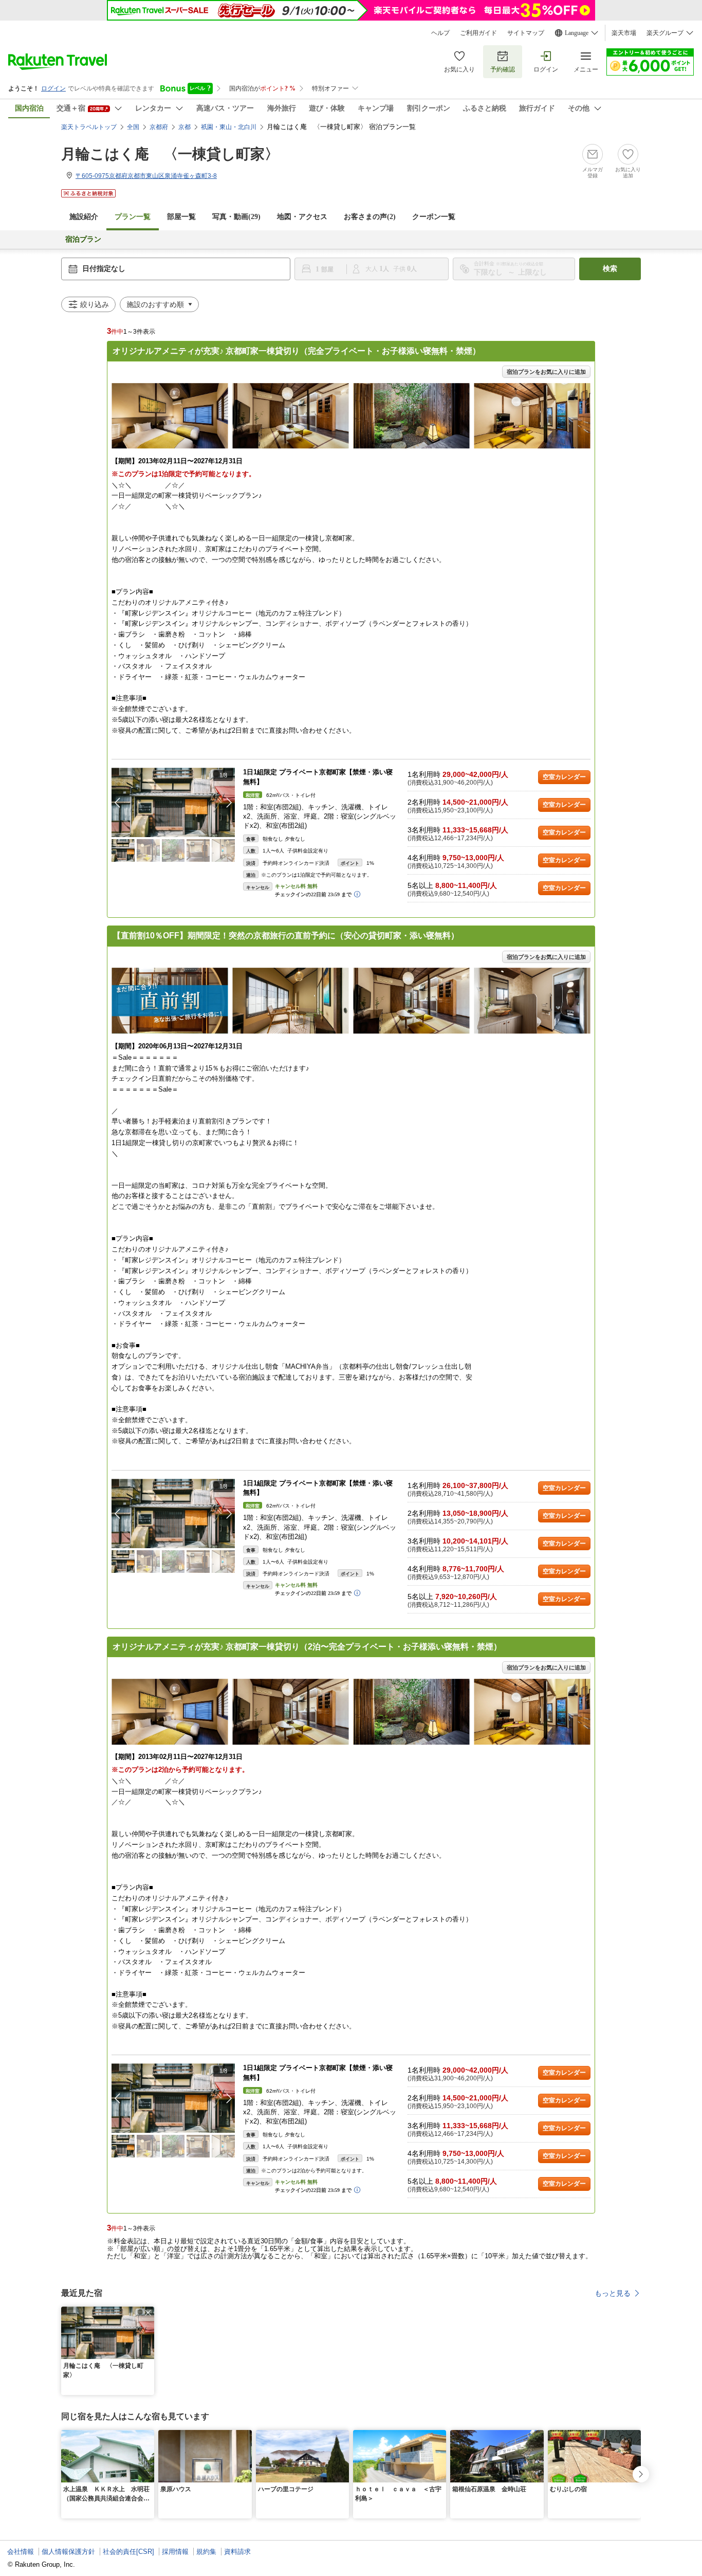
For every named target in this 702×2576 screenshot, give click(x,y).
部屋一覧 (181, 217)
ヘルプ (440, 33)
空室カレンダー (564, 777)
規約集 (206, 2552)
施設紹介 (84, 217)
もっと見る (613, 2293)
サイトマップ (526, 33)
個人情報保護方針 (68, 2552)
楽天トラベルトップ (89, 127)
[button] (229, 803)
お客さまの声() (370, 217)
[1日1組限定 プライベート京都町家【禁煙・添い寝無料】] (173, 802)
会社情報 (21, 2552)
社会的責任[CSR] (128, 2552)
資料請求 (237, 2552)
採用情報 (175, 2552)
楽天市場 (624, 33)
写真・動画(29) (236, 217)
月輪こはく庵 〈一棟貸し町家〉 (170, 154)
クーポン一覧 (434, 217)
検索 (610, 269)
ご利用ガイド (478, 33)
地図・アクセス (302, 217)
